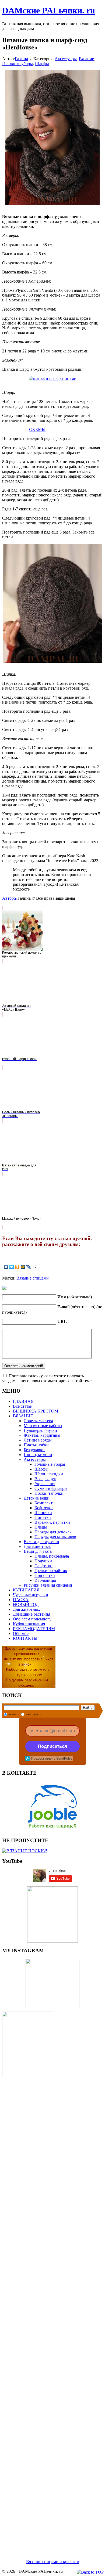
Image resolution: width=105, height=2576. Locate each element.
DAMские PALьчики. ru (49, 10)
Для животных (37, 1546)
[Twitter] (12, 1267)
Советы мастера (38, 1421)
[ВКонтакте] (6, 1267)
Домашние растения (31, 1614)
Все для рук (45, 1479)
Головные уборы (17, 64)
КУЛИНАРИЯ (26, 1590)
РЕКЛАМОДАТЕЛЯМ (34, 1629)
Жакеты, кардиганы (42, 1435)
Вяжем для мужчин (41, 1542)
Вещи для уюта (38, 1551)
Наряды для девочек (53, 1532)
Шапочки (43, 1513)
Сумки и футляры (51, 1488)
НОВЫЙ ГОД (26, 1604)
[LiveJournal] (29, 1267)
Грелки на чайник (51, 1571)
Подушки (43, 1561)
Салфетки (43, 1566)
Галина (21, 59)
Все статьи (23, 1406)
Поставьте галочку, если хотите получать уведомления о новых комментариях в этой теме (47, 1378)
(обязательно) (75, 1297)
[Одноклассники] (17, 1267)
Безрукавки (34, 1450)
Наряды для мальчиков (55, 1537)
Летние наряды (38, 1440)
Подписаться (52, 1746)
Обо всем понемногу (32, 1619)
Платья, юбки (36, 1445)
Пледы (41, 1527)
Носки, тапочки (49, 1493)
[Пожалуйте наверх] (90, 2572)
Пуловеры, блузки (40, 1430)
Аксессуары (66, 59)
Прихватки (45, 1575)
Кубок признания (29, 1624)
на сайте (14, 1714)
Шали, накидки (49, 1474)
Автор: (8, 898)
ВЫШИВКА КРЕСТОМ (36, 1411)
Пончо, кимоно (38, 1455)
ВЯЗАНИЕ (23, 1416)
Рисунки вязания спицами (48, 1585)
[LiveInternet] (34, 1267)
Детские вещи (37, 1498)
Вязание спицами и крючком (53, 2562)
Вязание (86, 59)
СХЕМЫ (37, 429)
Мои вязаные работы (43, 1426)
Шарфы (42, 64)
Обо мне (21, 1633)
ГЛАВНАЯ (23, 1401)
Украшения (45, 1484)
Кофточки (44, 1508)
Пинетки (43, 1517)
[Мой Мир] (23, 1267)
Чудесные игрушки (31, 1595)
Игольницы (45, 1580)
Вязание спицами (33, 1278)
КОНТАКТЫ (25, 1638)
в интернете (33, 1714)
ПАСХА (21, 1600)
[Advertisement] (52, 2312)
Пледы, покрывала (52, 1556)
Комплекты (45, 1503)
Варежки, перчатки (52, 1522)
